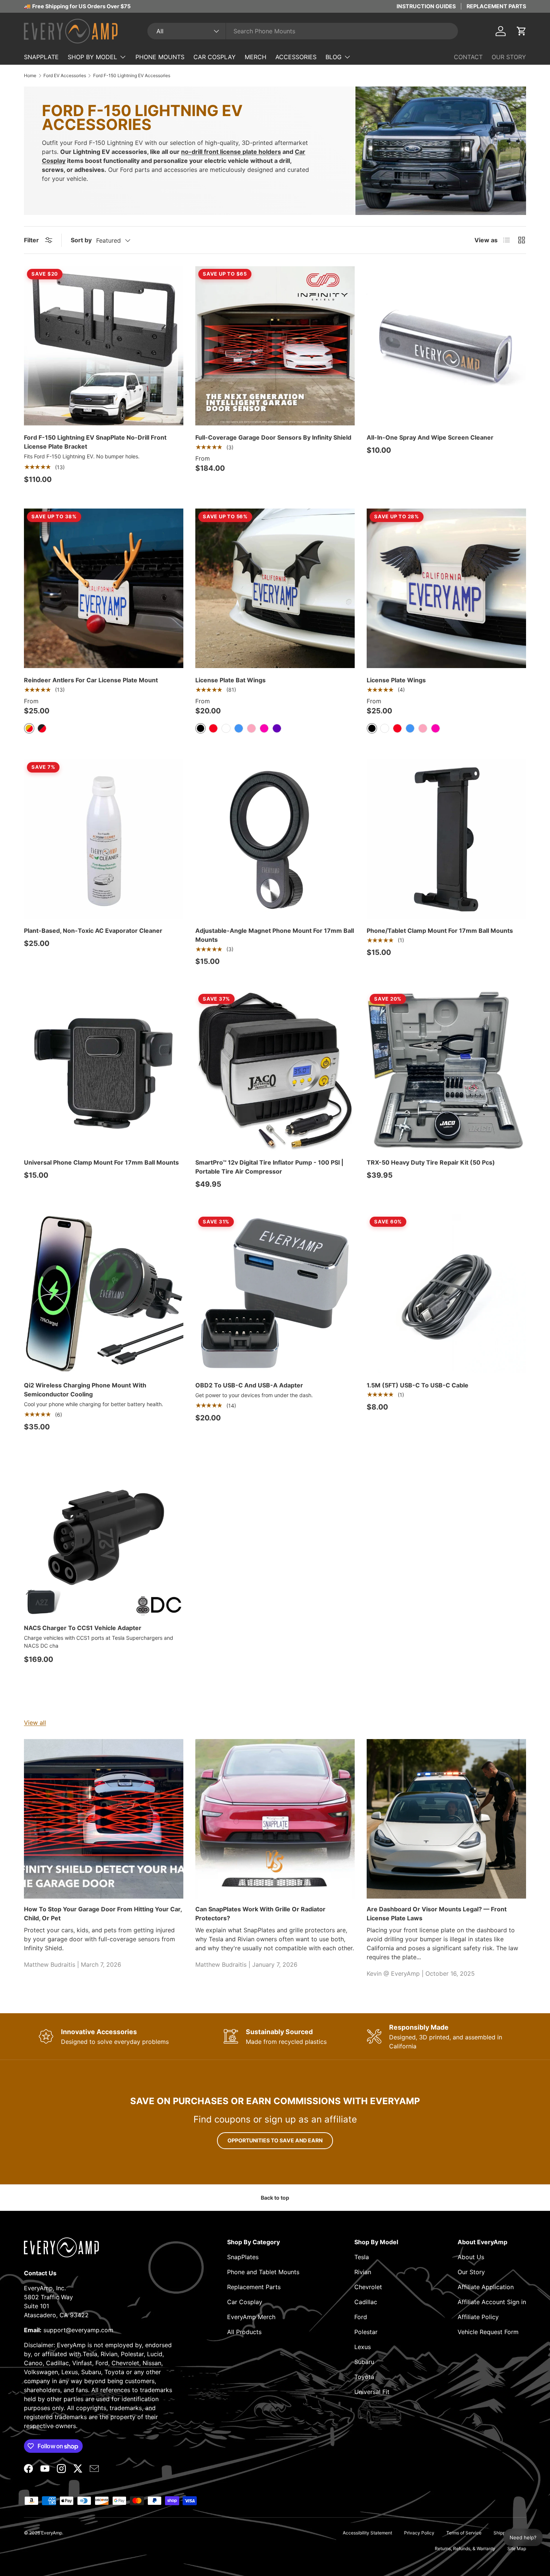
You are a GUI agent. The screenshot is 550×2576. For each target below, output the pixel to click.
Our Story (471, 2272)
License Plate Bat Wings (230, 680)
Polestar (366, 2332)
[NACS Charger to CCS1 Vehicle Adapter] (104, 1536)
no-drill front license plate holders (231, 152)
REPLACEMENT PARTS (496, 6)
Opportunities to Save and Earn (275, 2140)
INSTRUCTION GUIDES (426, 6)
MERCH (256, 57)
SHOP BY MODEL (92, 57)
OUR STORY (509, 57)
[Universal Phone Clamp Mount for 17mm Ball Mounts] (104, 1071)
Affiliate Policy (478, 2317)
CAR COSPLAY (215, 57)
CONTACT (468, 57)
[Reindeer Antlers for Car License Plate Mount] (104, 588)
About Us (471, 2257)
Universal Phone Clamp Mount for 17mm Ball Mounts (101, 1162)
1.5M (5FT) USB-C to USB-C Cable (418, 1385)
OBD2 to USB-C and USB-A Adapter (249, 1385)
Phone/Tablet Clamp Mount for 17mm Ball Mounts (440, 931)
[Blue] (239, 728)
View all (35, 1723)
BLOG (334, 57)
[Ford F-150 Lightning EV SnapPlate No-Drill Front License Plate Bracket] (104, 346)
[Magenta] (264, 728)
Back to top (275, 2198)
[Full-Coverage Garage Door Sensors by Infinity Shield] (275, 346)
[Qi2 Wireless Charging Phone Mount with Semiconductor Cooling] (104, 1293)
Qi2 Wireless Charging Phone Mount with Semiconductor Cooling (85, 1390)
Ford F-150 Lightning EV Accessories (132, 76)
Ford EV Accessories (65, 76)
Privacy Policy (419, 2533)
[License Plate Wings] (446, 588)
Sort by (81, 240)
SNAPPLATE (41, 57)
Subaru (364, 2362)
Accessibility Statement (367, 2533)
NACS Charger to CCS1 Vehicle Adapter (83, 1628)
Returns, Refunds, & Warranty (465, 2548)
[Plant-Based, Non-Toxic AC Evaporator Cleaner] (104, 839)
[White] (226, 728)
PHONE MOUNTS (160, 57)
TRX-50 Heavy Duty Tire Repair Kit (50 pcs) (431, 1162)
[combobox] (303, 31)
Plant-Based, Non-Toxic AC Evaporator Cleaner (93, 931)
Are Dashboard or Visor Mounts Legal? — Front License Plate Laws (437, 1914)
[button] (522, 31)
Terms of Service (464, 2533)
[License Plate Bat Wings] (275, 588)
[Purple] (277, 728)
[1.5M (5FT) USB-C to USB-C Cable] (446, 1293)
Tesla (362, 2257)
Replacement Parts (254, 2287)
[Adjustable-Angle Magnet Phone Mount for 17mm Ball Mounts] (275, 839)
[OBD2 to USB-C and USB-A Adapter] (275, 1293)
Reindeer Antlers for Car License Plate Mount (91, 680)
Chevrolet (368, 2287)
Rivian (363, 2272)
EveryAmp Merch (251, 2317)
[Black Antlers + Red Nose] (42, 728)
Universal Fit (372, 2392)
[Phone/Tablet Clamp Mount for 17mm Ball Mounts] (446, 839)
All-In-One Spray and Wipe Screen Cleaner (430, 437)
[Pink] (251, 728)
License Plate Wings (396, 680)
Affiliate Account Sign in (492, 2302)
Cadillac (366, 2302)
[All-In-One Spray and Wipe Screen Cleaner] (446, 346)
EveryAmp (52, 2533)
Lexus (363, 2347)
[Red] (213, 728)
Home (30, 76)
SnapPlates (243, 2257)
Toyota (364, 2377)
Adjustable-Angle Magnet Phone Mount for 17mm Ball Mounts (275, 935)
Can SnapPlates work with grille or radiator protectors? (260, 1914)
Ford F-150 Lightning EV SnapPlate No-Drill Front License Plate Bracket (95, 442)
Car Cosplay (245, 2302)
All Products (244, 2332)
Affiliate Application (486, 2287)
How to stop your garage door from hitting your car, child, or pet (103, 1914)
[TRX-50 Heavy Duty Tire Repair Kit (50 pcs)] (446, 1071)
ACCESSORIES (296, 57)
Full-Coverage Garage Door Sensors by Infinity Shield (273, 437)
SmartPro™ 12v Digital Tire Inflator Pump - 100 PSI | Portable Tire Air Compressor (269, 1167)
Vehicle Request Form (488, 2332)
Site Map (517, 2548)
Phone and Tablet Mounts (263, 2272)
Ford (361, 2317)
